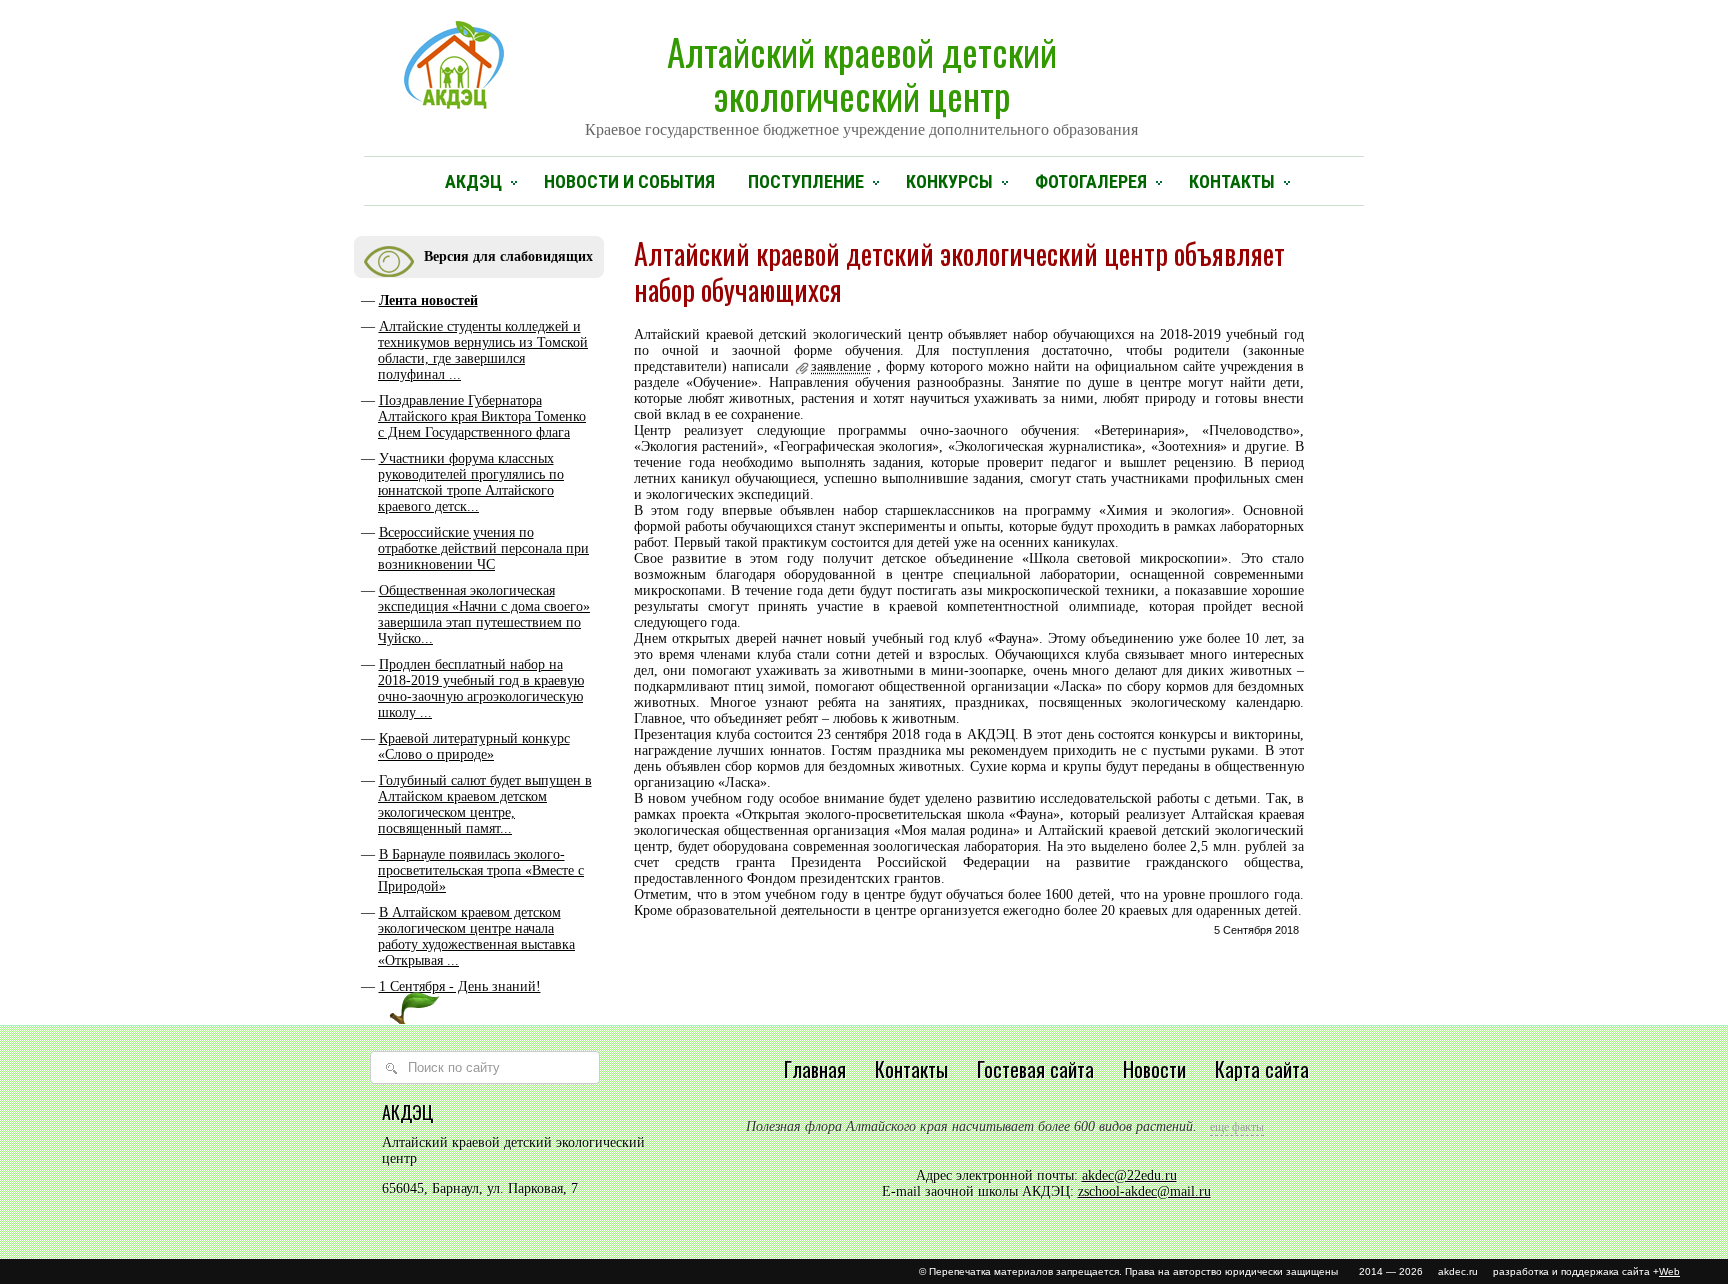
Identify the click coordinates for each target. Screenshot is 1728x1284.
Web (1669, 1271)
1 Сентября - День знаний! (460, 986)
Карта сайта (1262, 1069)
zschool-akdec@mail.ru (1144, 1191)
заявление (841, 366)
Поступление (806, 181)
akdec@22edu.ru (1129, 1175)
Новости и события (629, 181)
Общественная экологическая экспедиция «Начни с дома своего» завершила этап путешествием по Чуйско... (484, 614)
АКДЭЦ (473, 181)
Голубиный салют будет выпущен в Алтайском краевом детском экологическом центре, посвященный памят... (485, 804)
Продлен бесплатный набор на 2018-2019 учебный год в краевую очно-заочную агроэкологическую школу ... (481, 688)
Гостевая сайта (1035, 1069)
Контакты (1232, 181)
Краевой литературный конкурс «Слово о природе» (474, 746)
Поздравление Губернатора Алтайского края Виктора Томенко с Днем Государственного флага (482, 416)
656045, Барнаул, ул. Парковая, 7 (480, 1188)
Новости (1154, 1069)
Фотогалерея (1091, 181)
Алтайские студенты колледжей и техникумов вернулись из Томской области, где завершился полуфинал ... (483, 350)
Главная (815, 1069)
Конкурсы (949, 181)
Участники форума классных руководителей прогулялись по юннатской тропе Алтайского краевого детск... (471, 482)
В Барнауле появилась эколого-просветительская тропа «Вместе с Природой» (481, 870)
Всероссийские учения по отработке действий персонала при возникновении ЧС (483, 548)
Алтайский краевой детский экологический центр (861, 81)
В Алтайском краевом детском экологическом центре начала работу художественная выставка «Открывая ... (476, 936)
